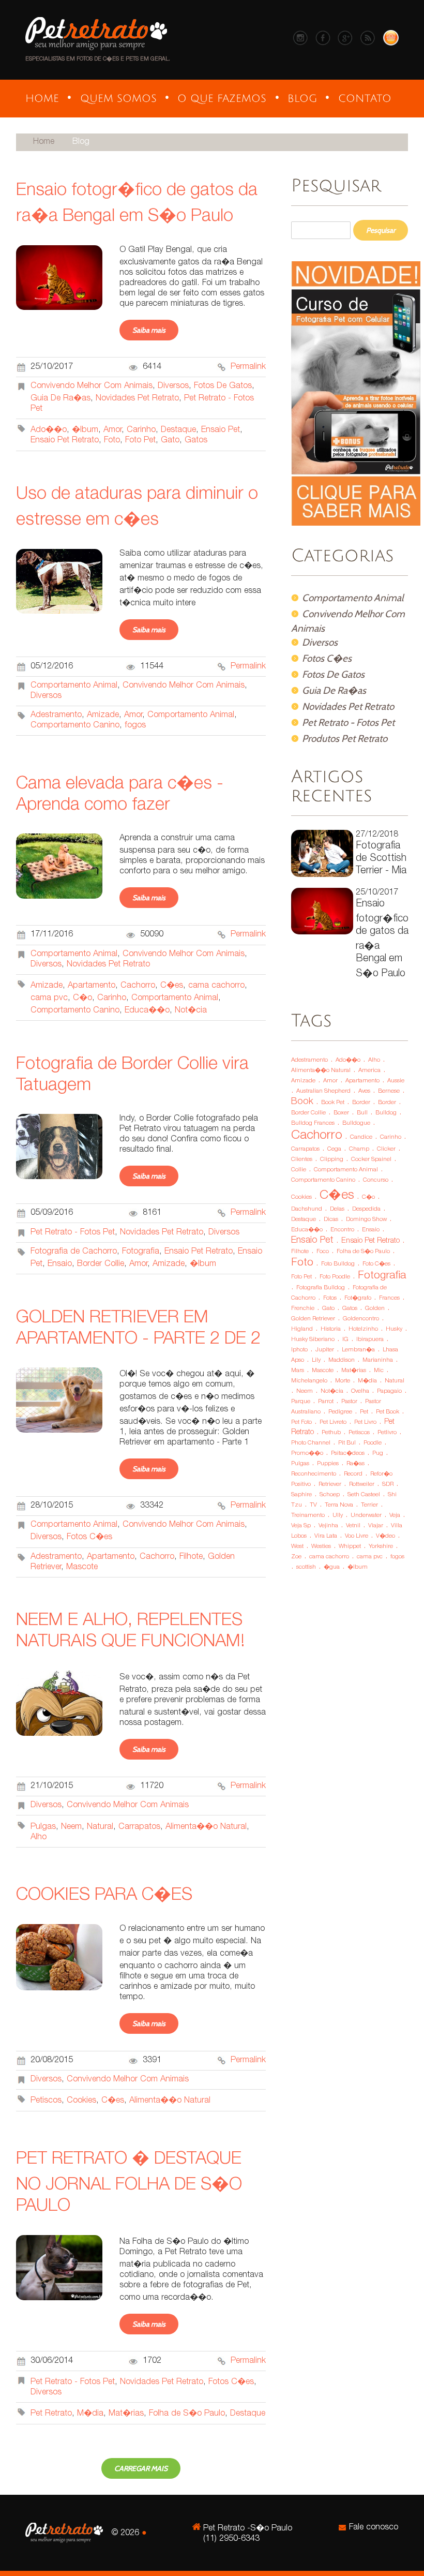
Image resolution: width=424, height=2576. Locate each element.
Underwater (366, 1516)
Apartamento (92, 986)
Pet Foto (301, 1423)
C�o (82, 998)
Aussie (396, 1081)
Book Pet (333, 1103)
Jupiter (325, 1350)
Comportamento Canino (75, 726)
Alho (39, 1837)
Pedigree (340, 1412)
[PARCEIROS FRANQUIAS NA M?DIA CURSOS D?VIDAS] (118, 99)
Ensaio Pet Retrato (65, 441)
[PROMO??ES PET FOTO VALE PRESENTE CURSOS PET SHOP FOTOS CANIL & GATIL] (222, 99)
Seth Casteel (364, 1495)
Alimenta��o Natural (206, 1827)
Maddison (342, 1360)
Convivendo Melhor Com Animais (92, 386)
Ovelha (360, 1391)
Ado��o (49, 430)
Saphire (301, 1495)
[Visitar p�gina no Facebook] (325, 44)
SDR (388, 1485)
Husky (394, 1329)
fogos (135, 726)
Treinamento (308, 1516)
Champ (359, 1149)
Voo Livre (357, 1536)
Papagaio (389, 1391)
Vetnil (353, 1526)
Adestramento (56, 715)
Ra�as (355, 1464)
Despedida (366, 1209)
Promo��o (307, 1454)
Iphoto (299, 1350)
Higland (302, 1329)
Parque (301, 1402)
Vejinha (328, 1526)
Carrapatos (139, 1827)
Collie (299, 1170)
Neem (71, 1827)
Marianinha (378, 1360)
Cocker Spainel (371, 1160)
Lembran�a (358, 1350)
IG (345, 1340)
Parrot (326, 1402)
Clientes (302, 1160)
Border (361, 1103)
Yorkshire (381, 1547)
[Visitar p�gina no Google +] (348, 44)
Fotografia (141, 1252)
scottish (306, 1567)
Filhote (191, 1557)
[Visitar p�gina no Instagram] (303, 44)
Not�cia (191, 1011)
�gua (332, 1567)
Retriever (330, 1485)
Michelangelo (309, 1381)
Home (44, 142)
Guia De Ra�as (60, 399)
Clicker (386, 1149)
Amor (112, 430)
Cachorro (138, 986)
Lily (316, 1360)
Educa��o (147, 1011)
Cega (334, 1149)
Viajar (376, 1526)
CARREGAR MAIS (141, 2468)
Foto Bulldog (338, 1264)
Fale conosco (374, 2528)
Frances (389, 1298)
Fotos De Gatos (223, 386)
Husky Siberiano (313, 1340)
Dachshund (307, 1209)
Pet (364, 1412)
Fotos (330, 1298)
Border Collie (101, 1264)
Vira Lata (326, 1536)
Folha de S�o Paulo (187, 2414)
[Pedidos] (391, 44)
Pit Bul (347, 1443)
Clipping (332, 1160)
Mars (298, 1371)
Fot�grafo (358, 1298)
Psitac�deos (348, 1454)
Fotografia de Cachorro (74, 1252)
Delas (337, 1209)
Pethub (331, 1433)
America (369, 1071)
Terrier (369, 1505)
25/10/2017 (382, 934)
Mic (379, 1371)
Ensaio (60, 1264)
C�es (172, 986)
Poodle (373, 1443)
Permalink (248, 367)
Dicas (331, 1220)
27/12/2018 (381, 853)
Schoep (330, 1495)
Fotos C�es (89, 1537)
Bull (362, 1113)
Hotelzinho (363, 1329)
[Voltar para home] (96, 53)
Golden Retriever (313, 1319)
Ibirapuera (370, 1340)
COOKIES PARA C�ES (104, 1896)
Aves (364, 1091)
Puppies (328, 1464)
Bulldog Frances (313, 1123)
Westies (321, 1547)
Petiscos (46, 2101)
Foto (112, 441)
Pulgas (43, 1827)
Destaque (178, 430)
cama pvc (49, 998)
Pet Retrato (51, 2414)
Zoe (296, 1557)
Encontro (342, 1230)
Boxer (341, 1113)
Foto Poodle (335, 1277)
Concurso (376, 1180)
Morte (343, 1381)
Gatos (196, 441)
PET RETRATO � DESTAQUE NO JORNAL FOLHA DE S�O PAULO (129, 2184)
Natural (100, 1827)
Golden (375, 1309)
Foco (323, 1252)
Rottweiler (362, 1485)
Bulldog (386, 1113)
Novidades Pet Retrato (137, 399)
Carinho (141, 430)
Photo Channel (311, 1443)
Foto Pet (140, 441)
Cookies (81, 2101)
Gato (170, 441)
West (297, 1547)
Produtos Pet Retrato (345, 738)
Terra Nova (339, 1505)
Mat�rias (126, 2414)
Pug (378, 1454)
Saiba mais (149, 330)
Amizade (103, 715)
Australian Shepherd (323, 1091)
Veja (395, 1516)
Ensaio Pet (221, 430)
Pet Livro (365, 1423)
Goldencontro (361, 1319)
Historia (331, 1329)
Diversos (173, 386)
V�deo (385, 1536)
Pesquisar (381, 230)
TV (313, 1505)
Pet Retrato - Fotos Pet (73, 1233)
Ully (338, 1516)
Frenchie (303, 1309)
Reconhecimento (314, 1474)
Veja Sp (301, 1526)
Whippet (350, 1547)
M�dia (90, 2414)
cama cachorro (216, 986)
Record (353, 1474)
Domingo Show (366, 1220)
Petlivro (387, 1433)
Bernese (389, 1091)
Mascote (82, 1567)
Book (302, 1102)
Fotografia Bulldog (321, 1288)
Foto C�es (376, 1264)
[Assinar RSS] (370, 44)
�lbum (85, 430)
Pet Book (388, 1412)
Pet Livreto (333, 1423)
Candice (361, 1137)
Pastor (349, 1402)
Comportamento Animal (74, 686)
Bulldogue (356, 1123)
